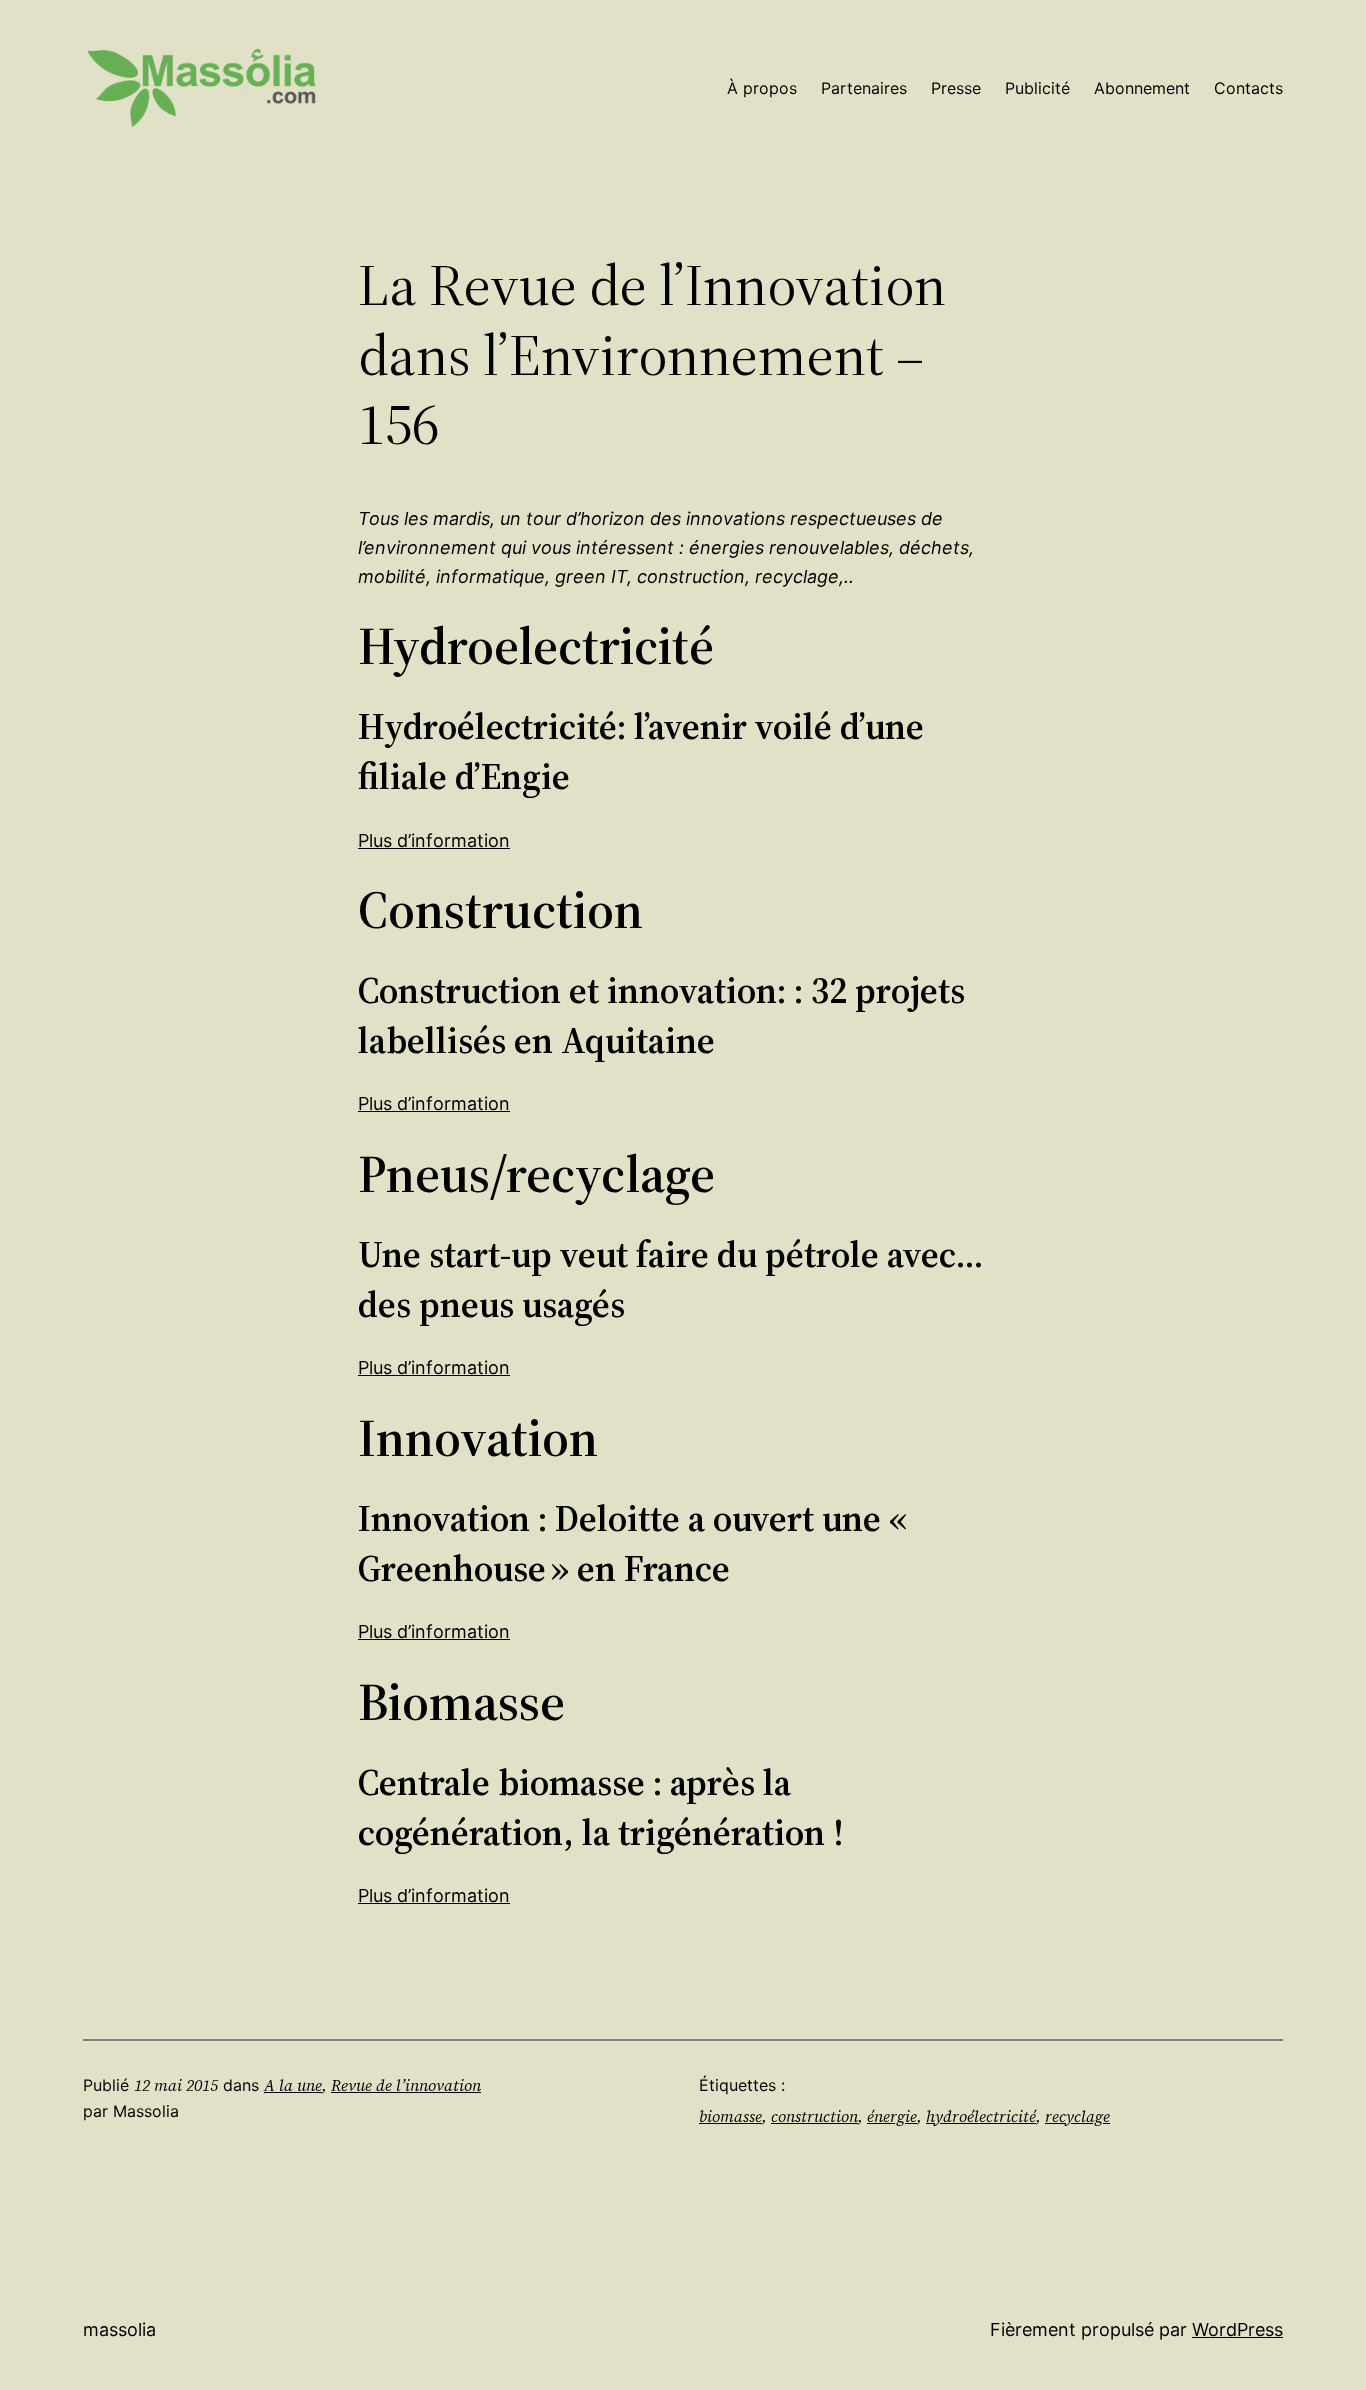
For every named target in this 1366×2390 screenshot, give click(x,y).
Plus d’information (434, 840)
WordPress (1237, 2329)
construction (814, 2116)
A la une (293, 2085)
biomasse (730, 2116)
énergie (892, 2116)
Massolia (119, 2329)
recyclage (1077, 2116)
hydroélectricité (981, 2116)
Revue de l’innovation (406, 2085)
